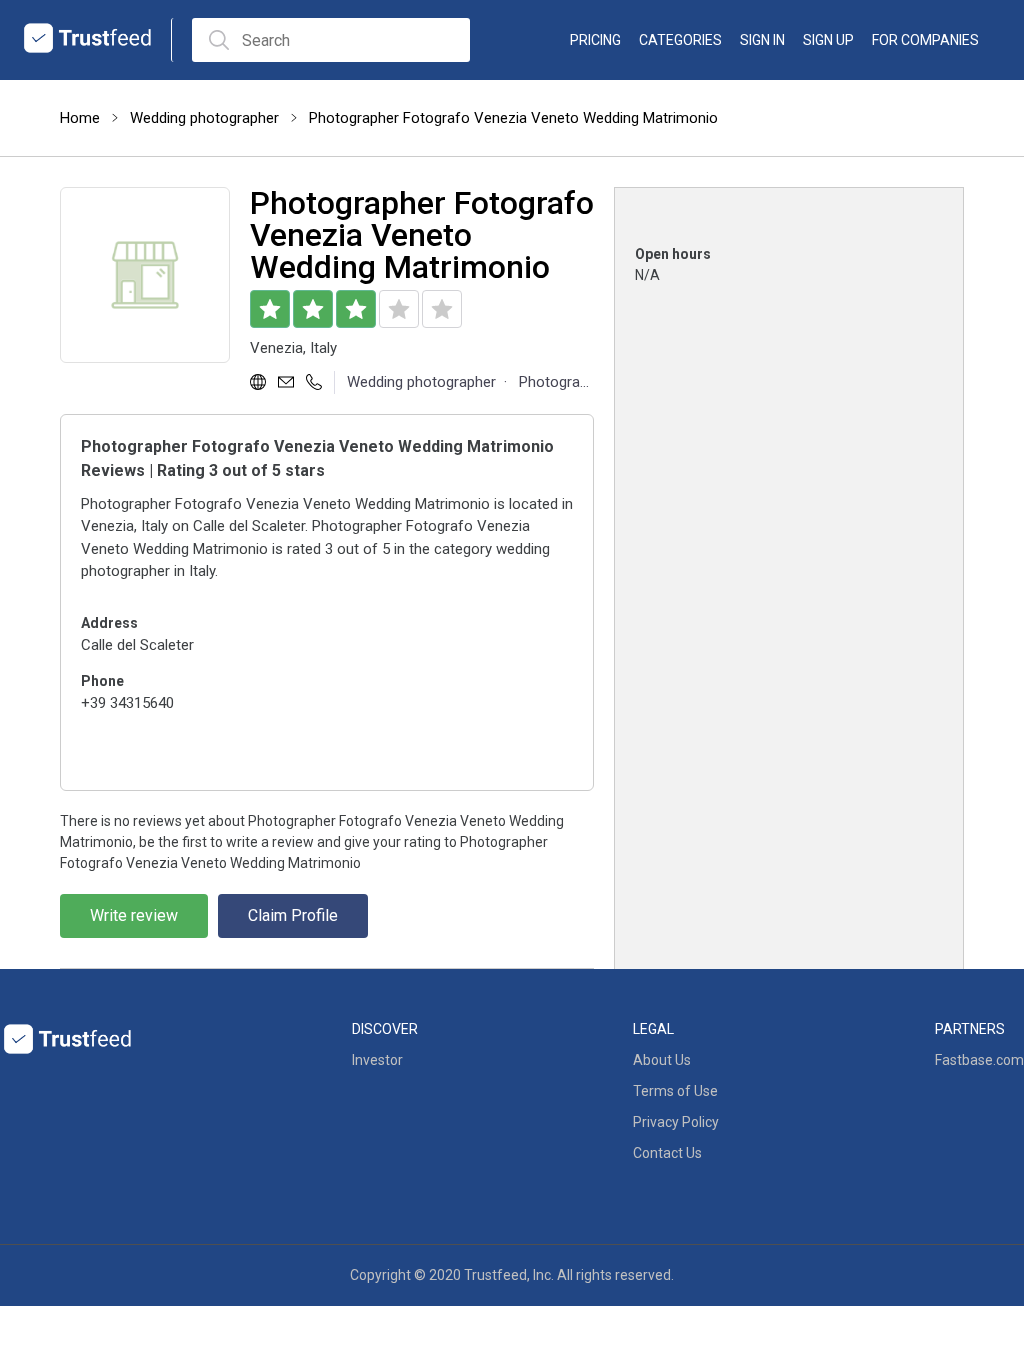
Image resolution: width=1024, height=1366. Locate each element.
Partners (970, 1029)
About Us (662, 1060)
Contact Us (667, 1153)
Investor (377, 1060)
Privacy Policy (676, 1122)
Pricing (595, 40)
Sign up (828, 40)
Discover (385, 1029)
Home (80, 118)
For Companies (925, 40)
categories (680, 40)
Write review (134, 915)
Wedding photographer (204, 118)
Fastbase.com (979, 1060)
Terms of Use (675, 1091)
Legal (653, 1029)
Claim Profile (293, 915)
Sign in (762, 40)
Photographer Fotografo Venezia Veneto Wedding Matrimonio (513, 118)
